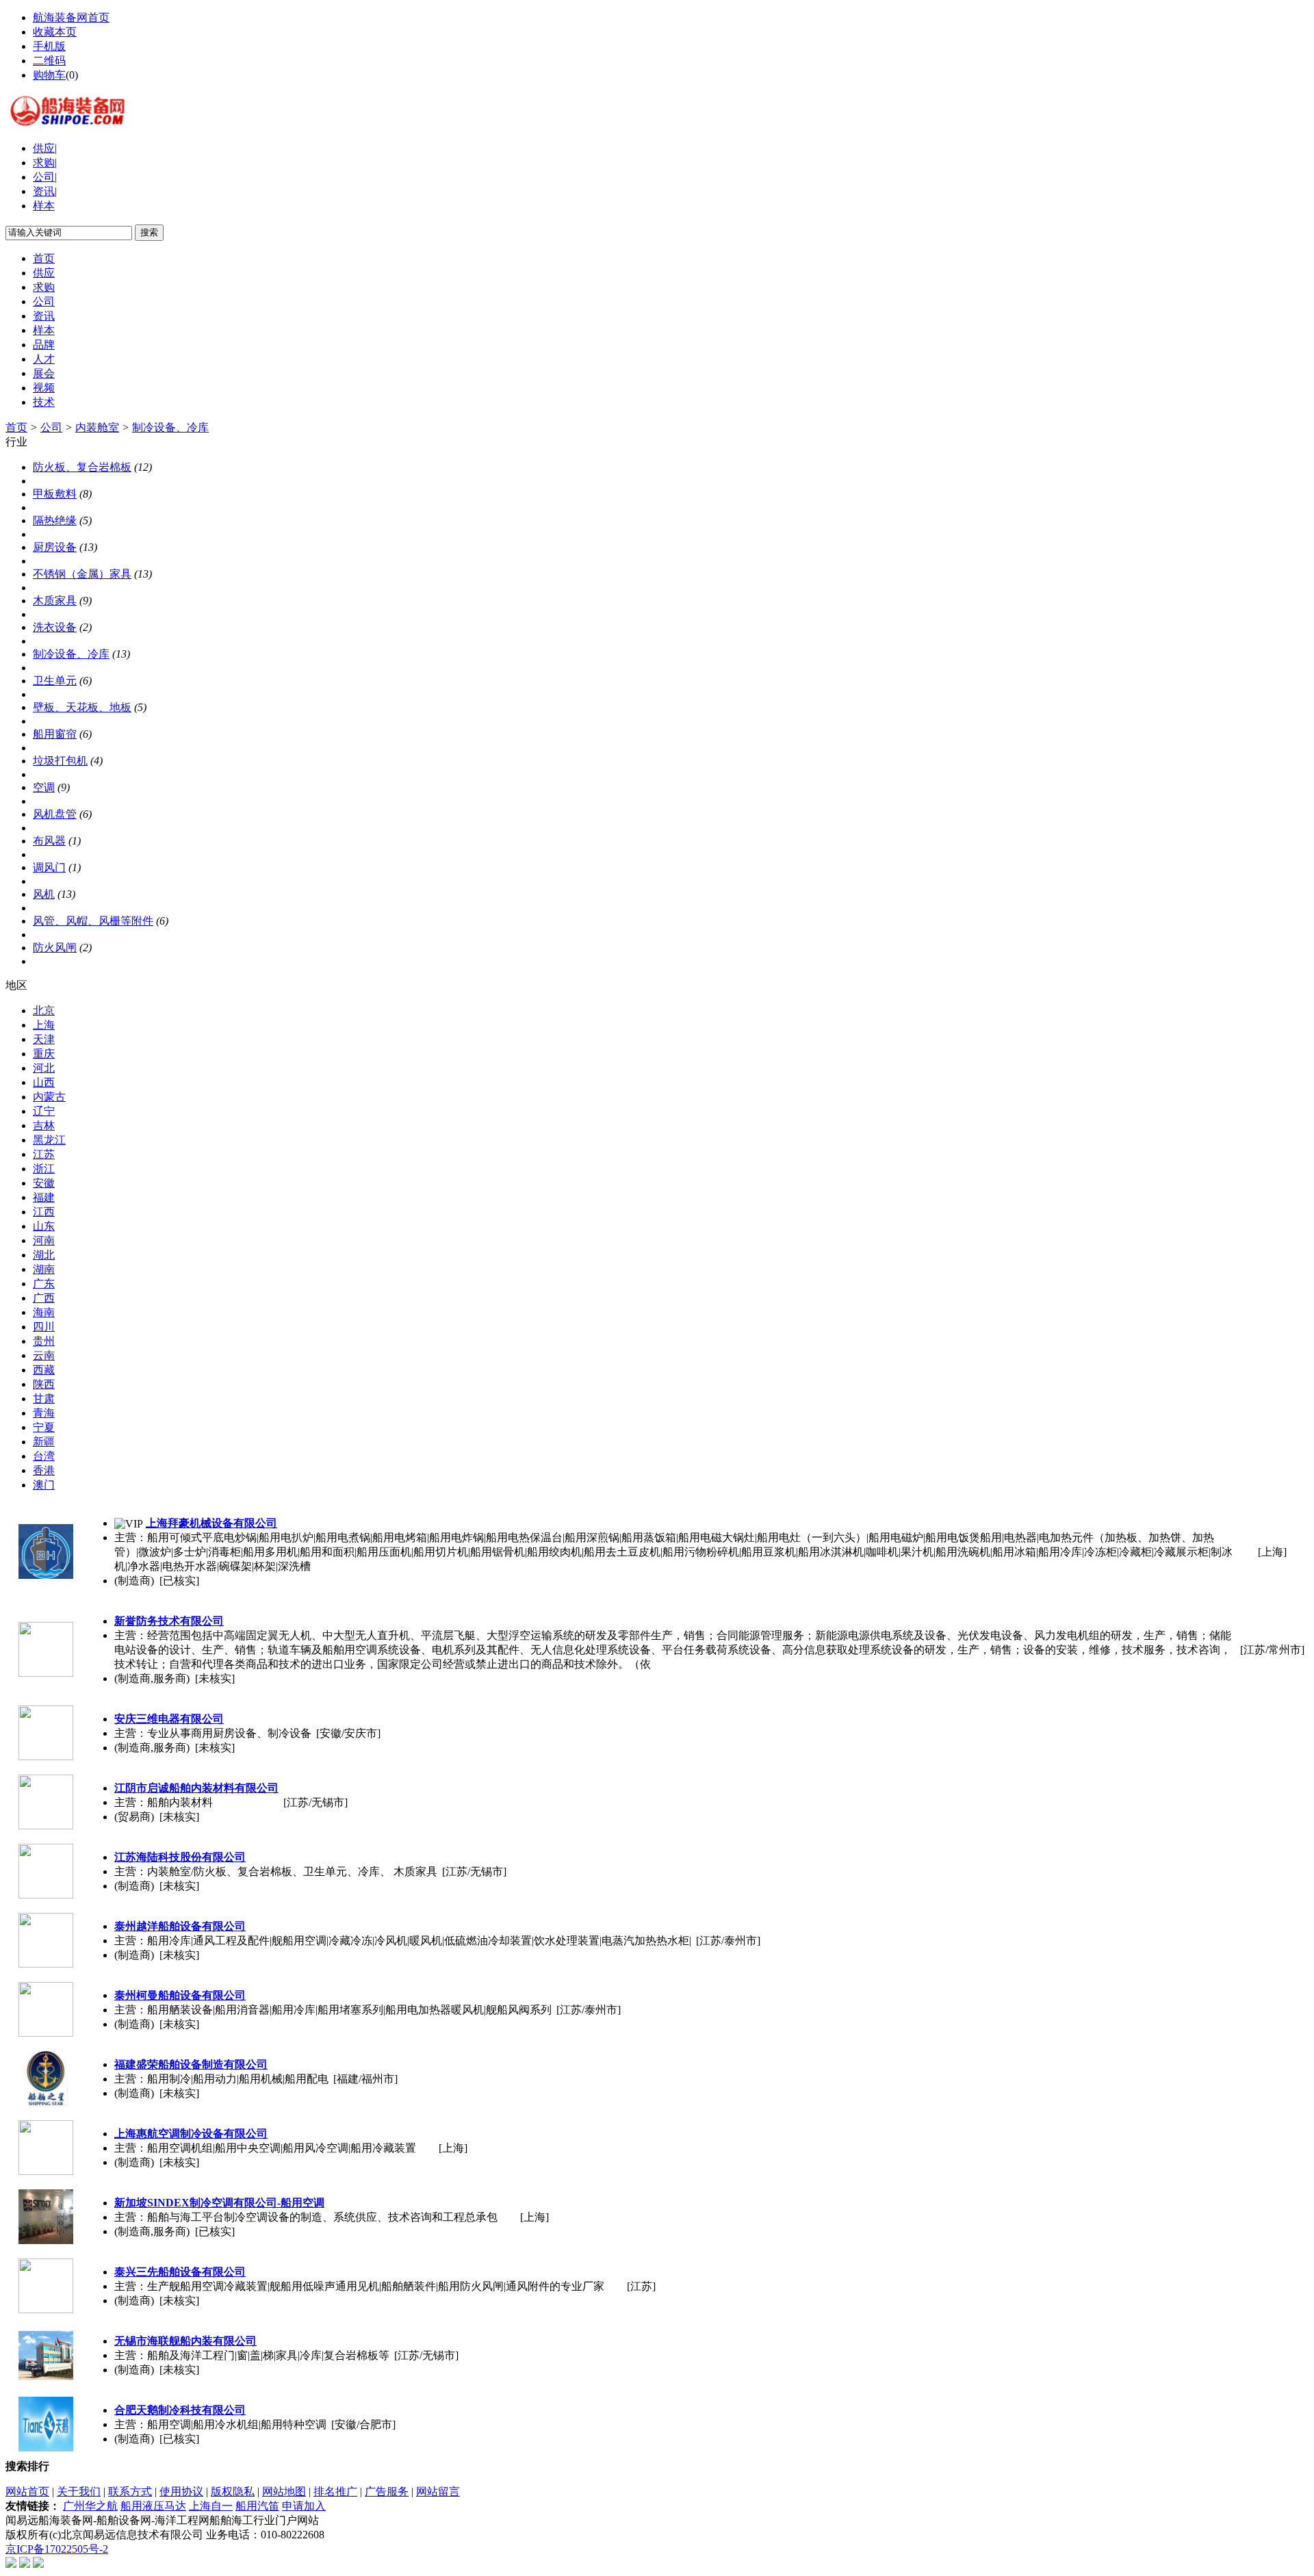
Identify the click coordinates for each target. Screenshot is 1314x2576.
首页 (44, 258)
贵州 (44, 1341)
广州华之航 (90, 2506)
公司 (44, 177)
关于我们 (79, 2491)
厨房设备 (55, 547)
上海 (44, 1025)
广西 (44, 1298)
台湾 (44, 1456)
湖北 (44, 1255)
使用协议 (181, 2491)
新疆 (44, 1442)
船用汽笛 (257, 2506)
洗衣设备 (55, 627)
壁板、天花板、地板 (82, 707)
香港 (44, 1470)
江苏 (44, 1154)
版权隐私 (233, 2491)
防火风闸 (55, 948)
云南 (44, 1355)
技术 (44, 402)
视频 (44, 388)
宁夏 (44, 1427)
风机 (44, 894)
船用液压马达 (153, 2506)
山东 (44, 1226)
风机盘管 (55, 814)
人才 (44, 359)
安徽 (44, 1183)
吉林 (44, 1125)
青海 (44, 1413)
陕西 (44, 1384)
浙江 (44, 1169)
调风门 (49, 867)
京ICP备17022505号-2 (57, 2549)
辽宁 (44, 1111)
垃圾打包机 (60, 761)
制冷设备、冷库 (170, 427)
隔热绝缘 (55, 520)
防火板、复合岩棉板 (82, 467)
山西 (44, 1082)
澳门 (44, 1485)
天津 (44, 1039)
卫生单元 (55, 681)
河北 (44, 1068)
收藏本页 (55, 32)
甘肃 (44, 1399)
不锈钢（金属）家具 (82, 574)
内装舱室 (97, 427)
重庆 (44, 1054)
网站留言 (438, 2491)
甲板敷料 (55, 494)
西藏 (44, 1370)
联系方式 (130, 2491)
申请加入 (304, 2506)
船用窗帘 (55, 734)
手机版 (49, 46)
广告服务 (387, 2491)
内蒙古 (49, 1097)
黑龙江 (49, 1140)
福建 (44, 1197)
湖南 (44, 1269)
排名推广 (335, 2491)
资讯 (44, 191)
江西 (44, 1212)
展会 (44, 373)
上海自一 (211, 2506)
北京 (44, 1010)
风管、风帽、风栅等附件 (93, 921)
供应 (44, 148)
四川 (44, 1327)
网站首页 (27, 2491)
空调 (44, 787)
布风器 (49, 841)
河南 (44, 1240)
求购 (44, 163)
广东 (44, 1284)
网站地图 (284, 2491)
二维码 (49, 61)
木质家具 (55, 601)
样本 (44, 206)
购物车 (49, 75)
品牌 (44, 345)
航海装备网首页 (71, 17)
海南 (44, 1312)
